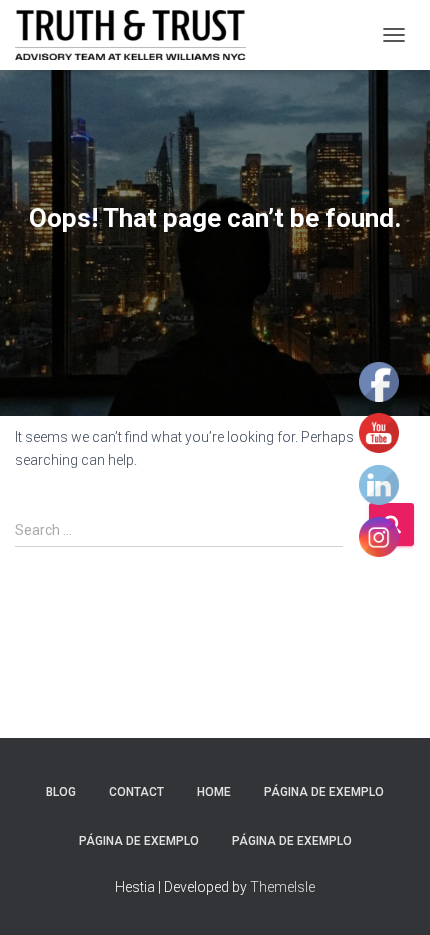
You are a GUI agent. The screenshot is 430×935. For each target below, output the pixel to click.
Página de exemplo (324, 792)
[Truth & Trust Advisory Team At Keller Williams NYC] (138, 35)
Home (214, 792)
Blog (61, 792)
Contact (136, 792)
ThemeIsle (282, 887)
